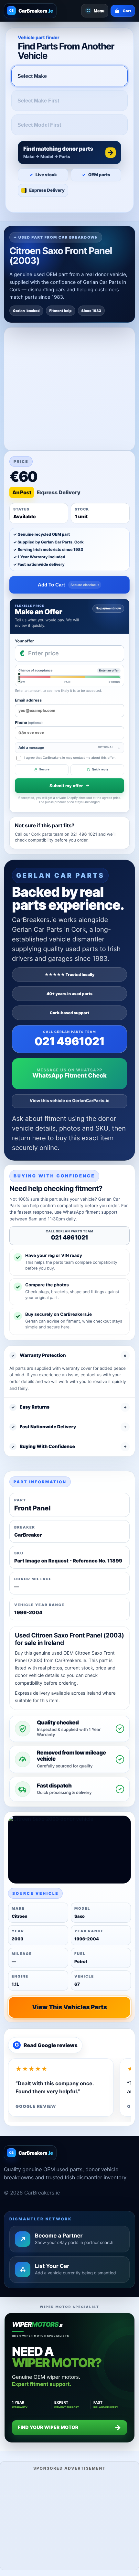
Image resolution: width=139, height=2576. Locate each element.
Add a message (66, 748)
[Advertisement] (69, 2520)
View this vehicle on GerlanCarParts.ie (70, 1101)
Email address (28, 700)
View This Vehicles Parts (69, 2007)
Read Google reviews (46, 2045)
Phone (29, 722)
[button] (69, 153)
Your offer (24, 641)
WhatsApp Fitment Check (69, 1076)
